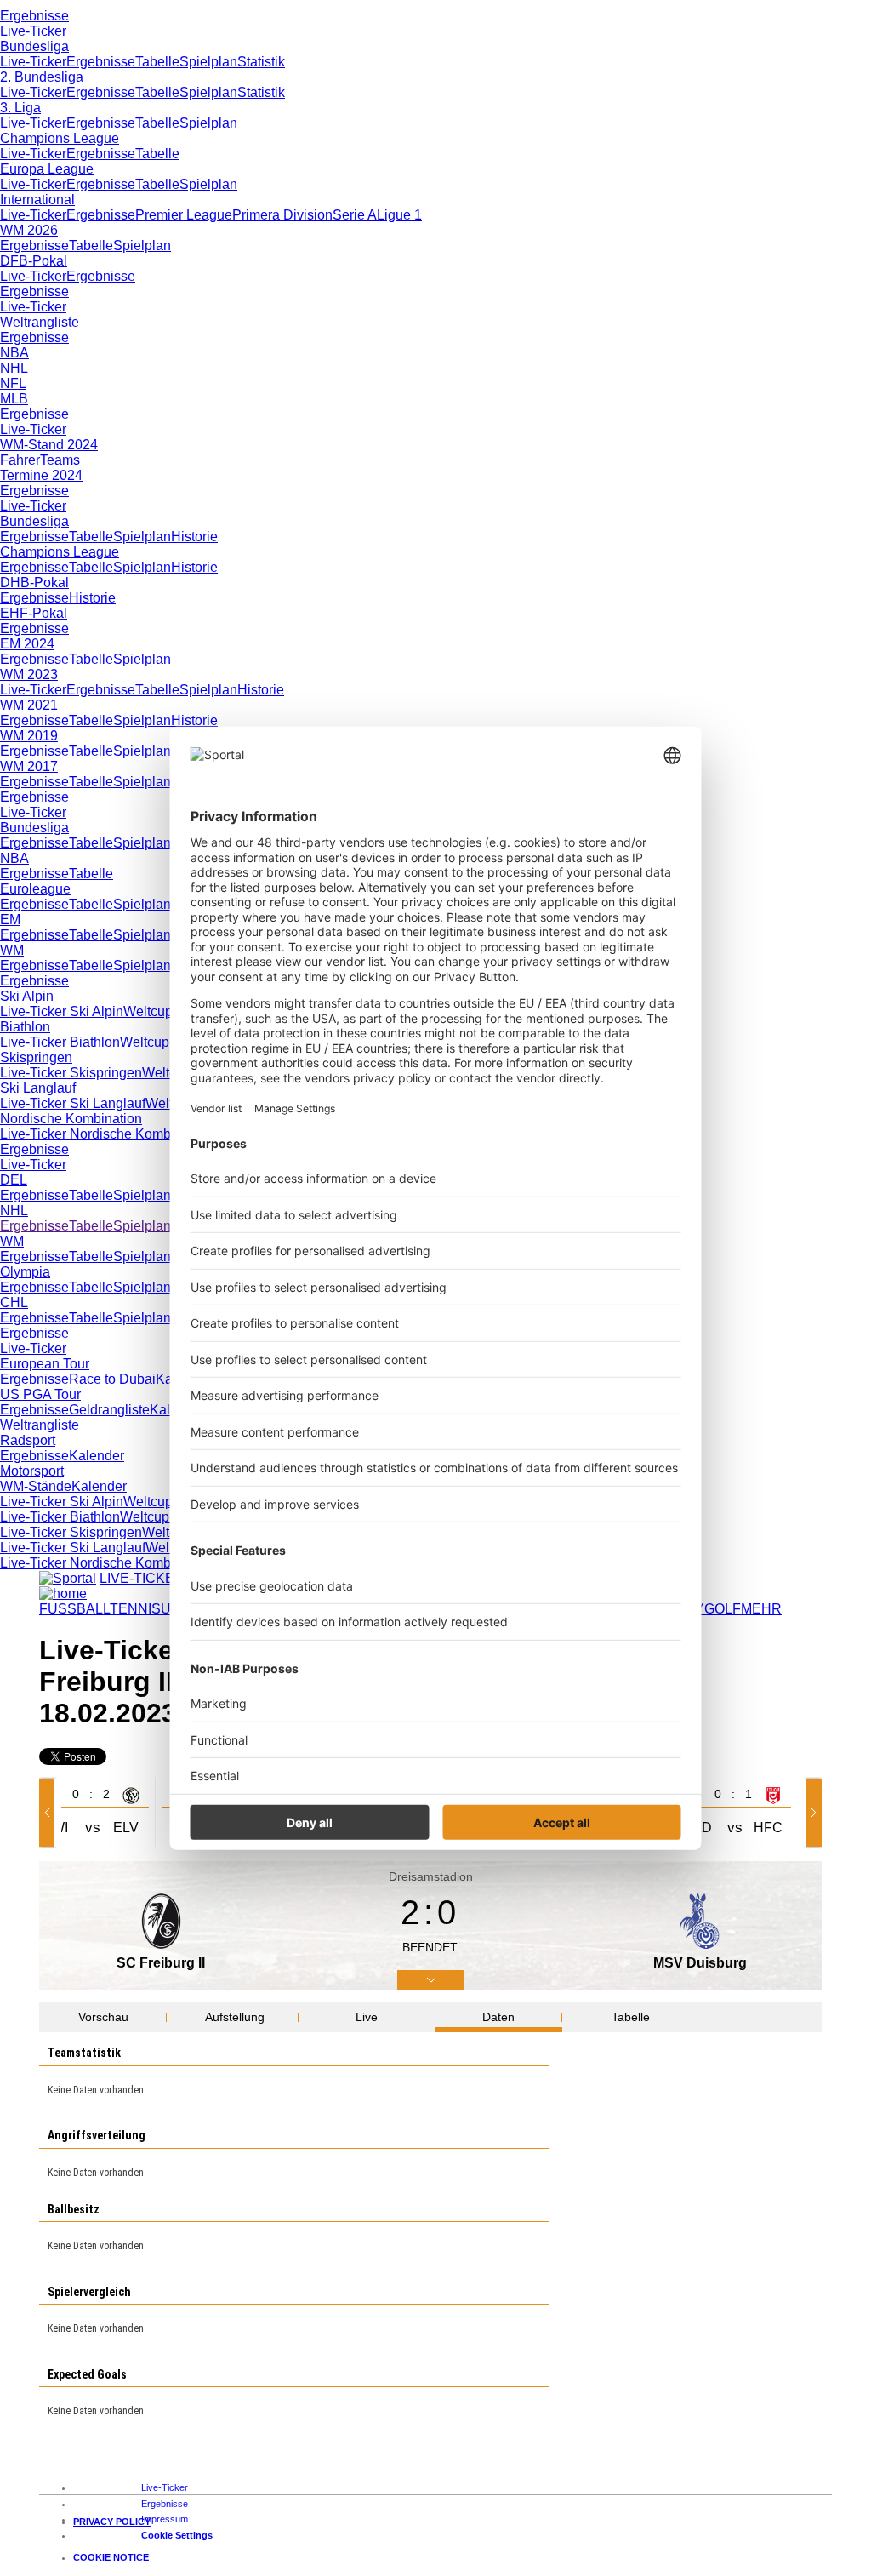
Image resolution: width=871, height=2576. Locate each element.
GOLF (723, 1609)
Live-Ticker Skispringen (71, 1073)
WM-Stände (36, 1486)
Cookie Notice (111, 2557)
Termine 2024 (41, 475)
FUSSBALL (74, 1609)
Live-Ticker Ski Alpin (62, 1011)
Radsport (28, 1440)
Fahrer (20, 460)
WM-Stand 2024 (49, 445)
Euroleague (35, 889)
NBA (14, 353)
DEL (14, 1180)
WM (12, 950)
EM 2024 (27, 644)
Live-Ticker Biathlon (60, 1042)
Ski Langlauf (38, 1088)
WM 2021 (29, 705)
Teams (60, 460)
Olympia (25, 1272)
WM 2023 (29, 674)
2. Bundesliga (42, 77)
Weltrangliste (40, 322)
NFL (13, 383)
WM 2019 (29, 736)
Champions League (60, 138)
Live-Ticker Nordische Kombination (106, 1134)
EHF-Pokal (34, 613)
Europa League (47, 169)
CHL (14, 1302)
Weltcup (148, 1011)
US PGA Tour (40, 1394)
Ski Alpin (27, 996)
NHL (14, 368)
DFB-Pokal (34, 261)
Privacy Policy (112, 2522)
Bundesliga (34, 46)
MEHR (761, 1609)
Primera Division (282, 215)
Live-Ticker (33, 31)
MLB (14, 399)
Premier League (184, 215)
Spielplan (208, 62)
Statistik (261, 62)
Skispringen (36, 1057)
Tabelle (157, 62)
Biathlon (25, 1027)
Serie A (355, 215)
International (37, 200)
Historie (194, 537)
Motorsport (32, 1471)
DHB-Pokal (34, 583)
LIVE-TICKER (142, 1578)
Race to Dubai (112, 1379)
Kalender (97, 1456)
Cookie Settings (177, 2535)
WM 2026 (29, 230)
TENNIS (135, 1609)
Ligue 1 (399, 215)
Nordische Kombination (71, 1119)
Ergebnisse (34, 16)
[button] (50, 1813)
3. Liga (20, 108)
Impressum (165, 2519)
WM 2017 (29, 766)
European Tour (45, 1364)
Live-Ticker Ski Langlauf (73, 1103)
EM (10, 920)
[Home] (63, 1594)
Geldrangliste (109, 1410)
